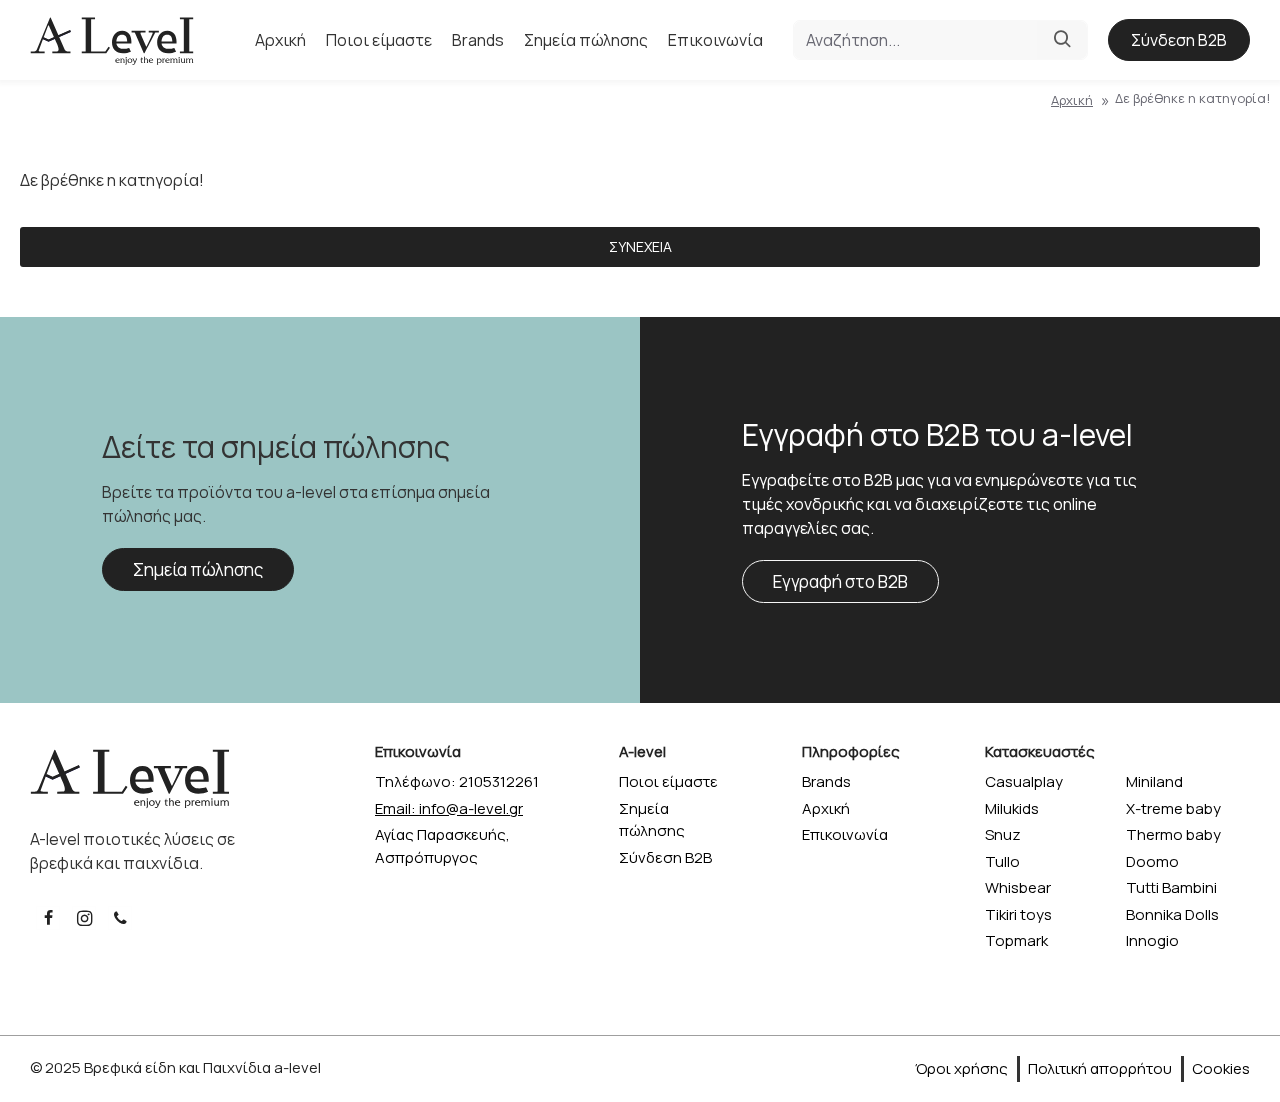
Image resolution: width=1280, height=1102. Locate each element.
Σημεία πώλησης (198, 569)
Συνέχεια (640, 246)
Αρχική (1072, 100)
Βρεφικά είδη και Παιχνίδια (177, 1067)
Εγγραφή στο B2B (840, 581)
